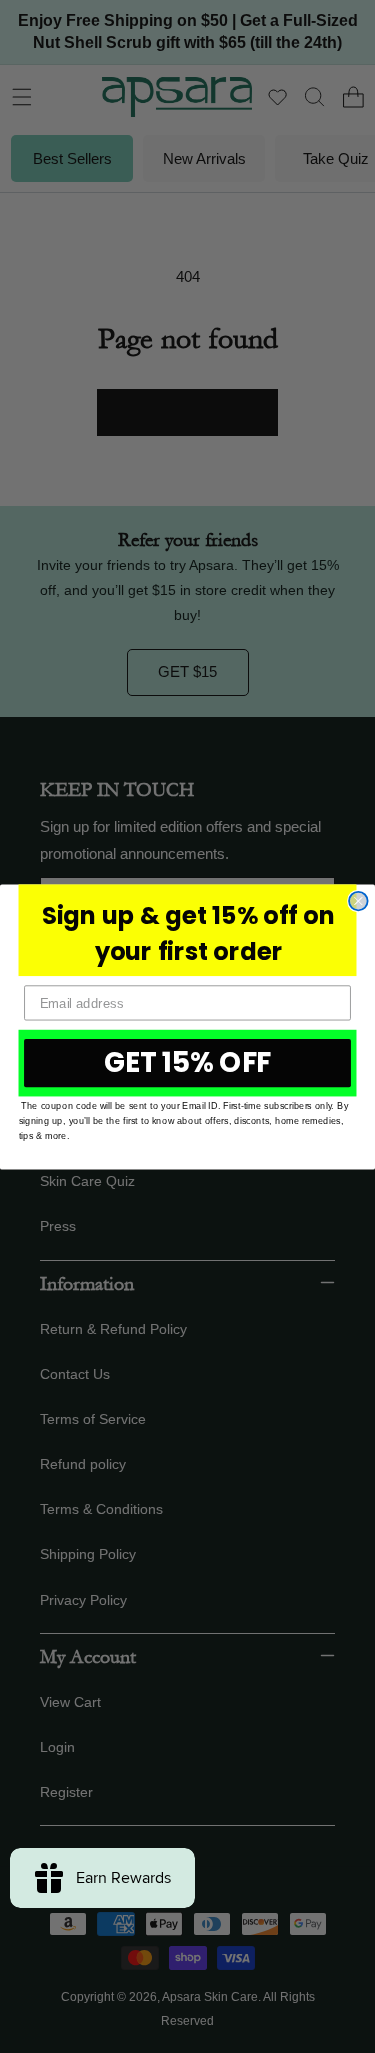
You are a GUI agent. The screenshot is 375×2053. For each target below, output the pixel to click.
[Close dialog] (358, 900)
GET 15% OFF (188, 1062)
